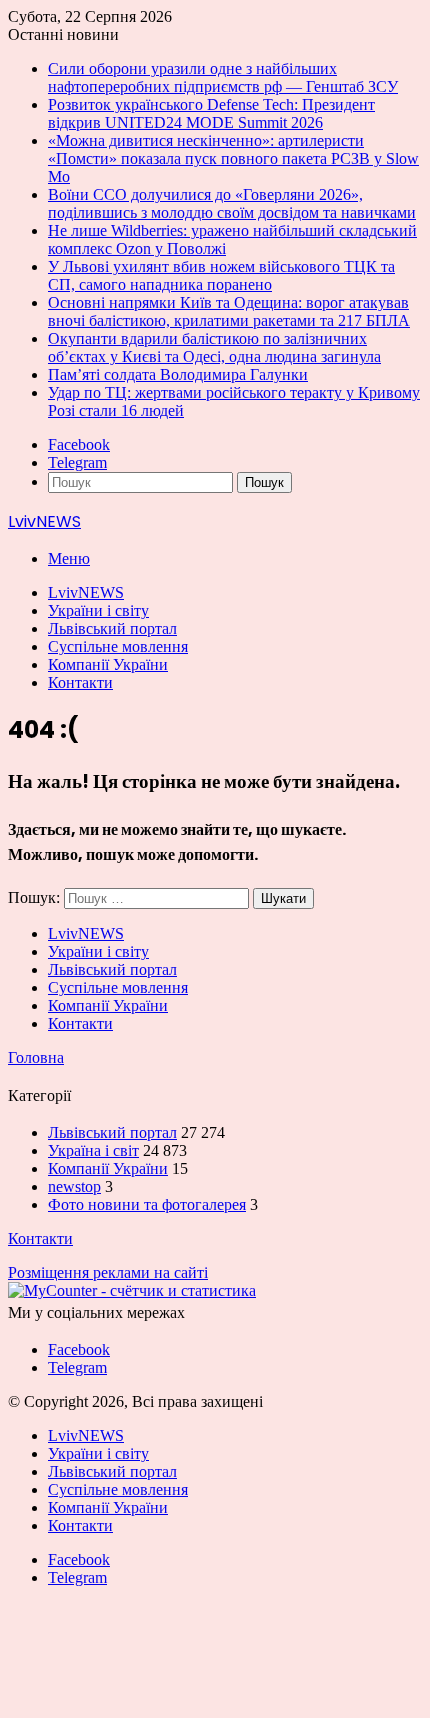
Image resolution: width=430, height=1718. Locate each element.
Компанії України (108, 664)
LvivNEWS (86, 592)
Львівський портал (112, 628)
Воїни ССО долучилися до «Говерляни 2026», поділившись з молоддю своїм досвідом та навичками (232, 203)
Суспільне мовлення (118, 646)
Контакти (80, 682)
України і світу (98, 610)
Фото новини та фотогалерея (147, 1204)
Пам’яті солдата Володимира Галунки (178, 374)
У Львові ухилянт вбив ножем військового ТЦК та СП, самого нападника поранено (221, 275)
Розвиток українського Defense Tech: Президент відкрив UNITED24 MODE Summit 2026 (211, 113)
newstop (74, 1186)
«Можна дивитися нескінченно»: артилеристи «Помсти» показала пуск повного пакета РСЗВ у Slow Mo (233, 158)
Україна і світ (93, 1150)
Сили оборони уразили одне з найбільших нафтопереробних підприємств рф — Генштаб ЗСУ (223, 77)
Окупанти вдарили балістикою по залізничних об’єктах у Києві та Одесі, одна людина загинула (214, 347)
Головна (36, 1057)
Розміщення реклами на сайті (108, 1272)
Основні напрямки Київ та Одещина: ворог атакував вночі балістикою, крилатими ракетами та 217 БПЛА (229, 311)
